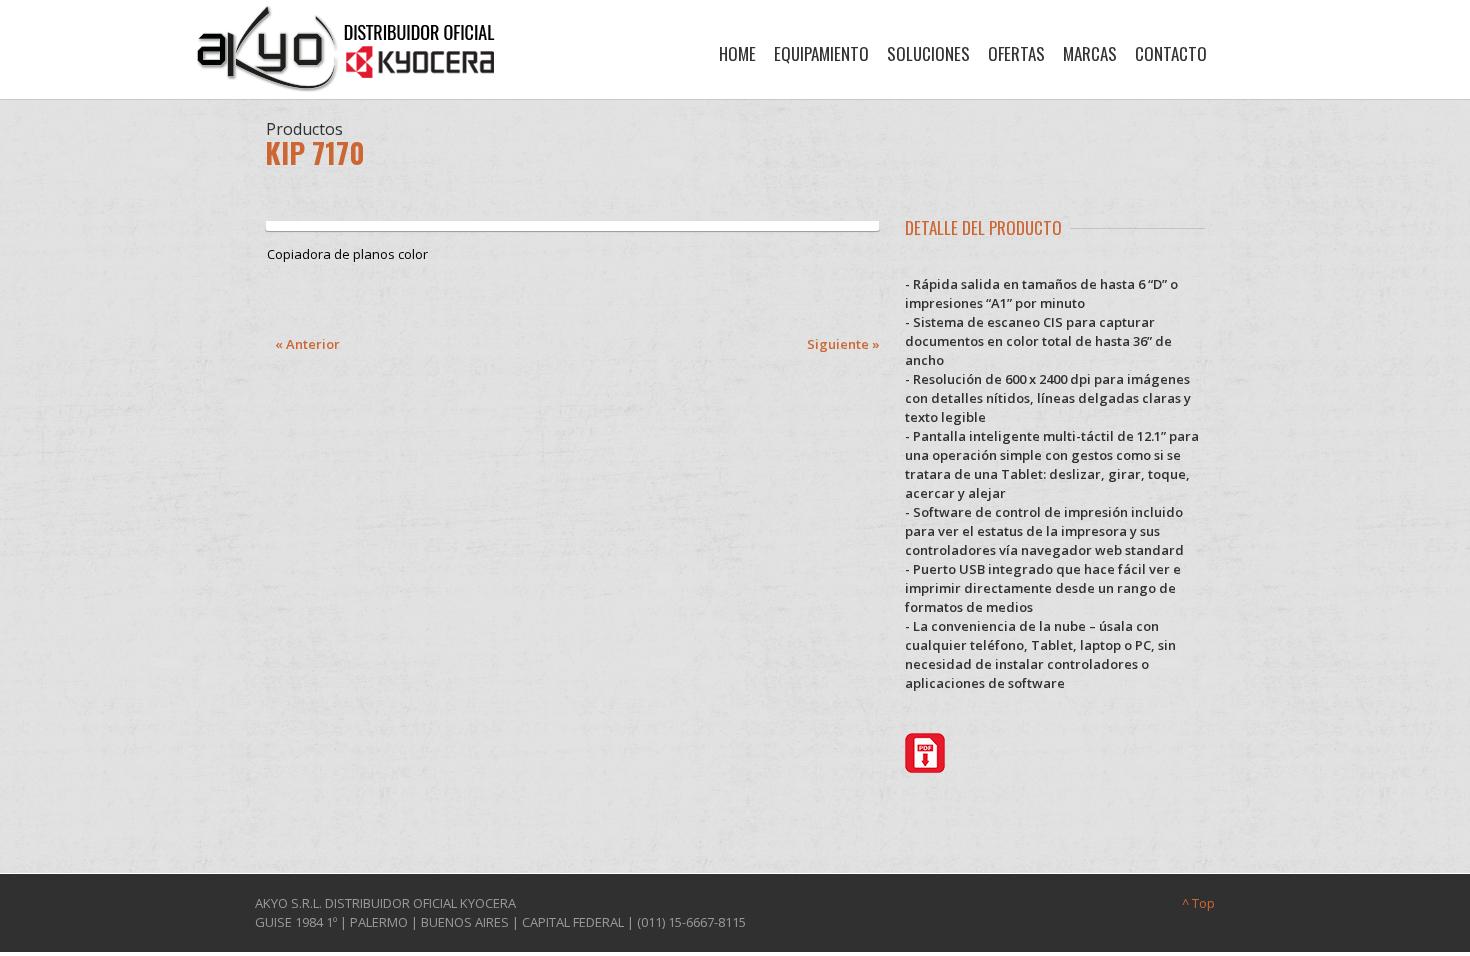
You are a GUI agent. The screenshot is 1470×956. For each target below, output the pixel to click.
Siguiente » (843, 344)
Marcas (1090, 54)
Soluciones (928, 54)
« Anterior (307, 344)
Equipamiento (821, 54)
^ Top (1198, 903)
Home (737, 54)
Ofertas (1016, 54)
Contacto (1171, 54)
